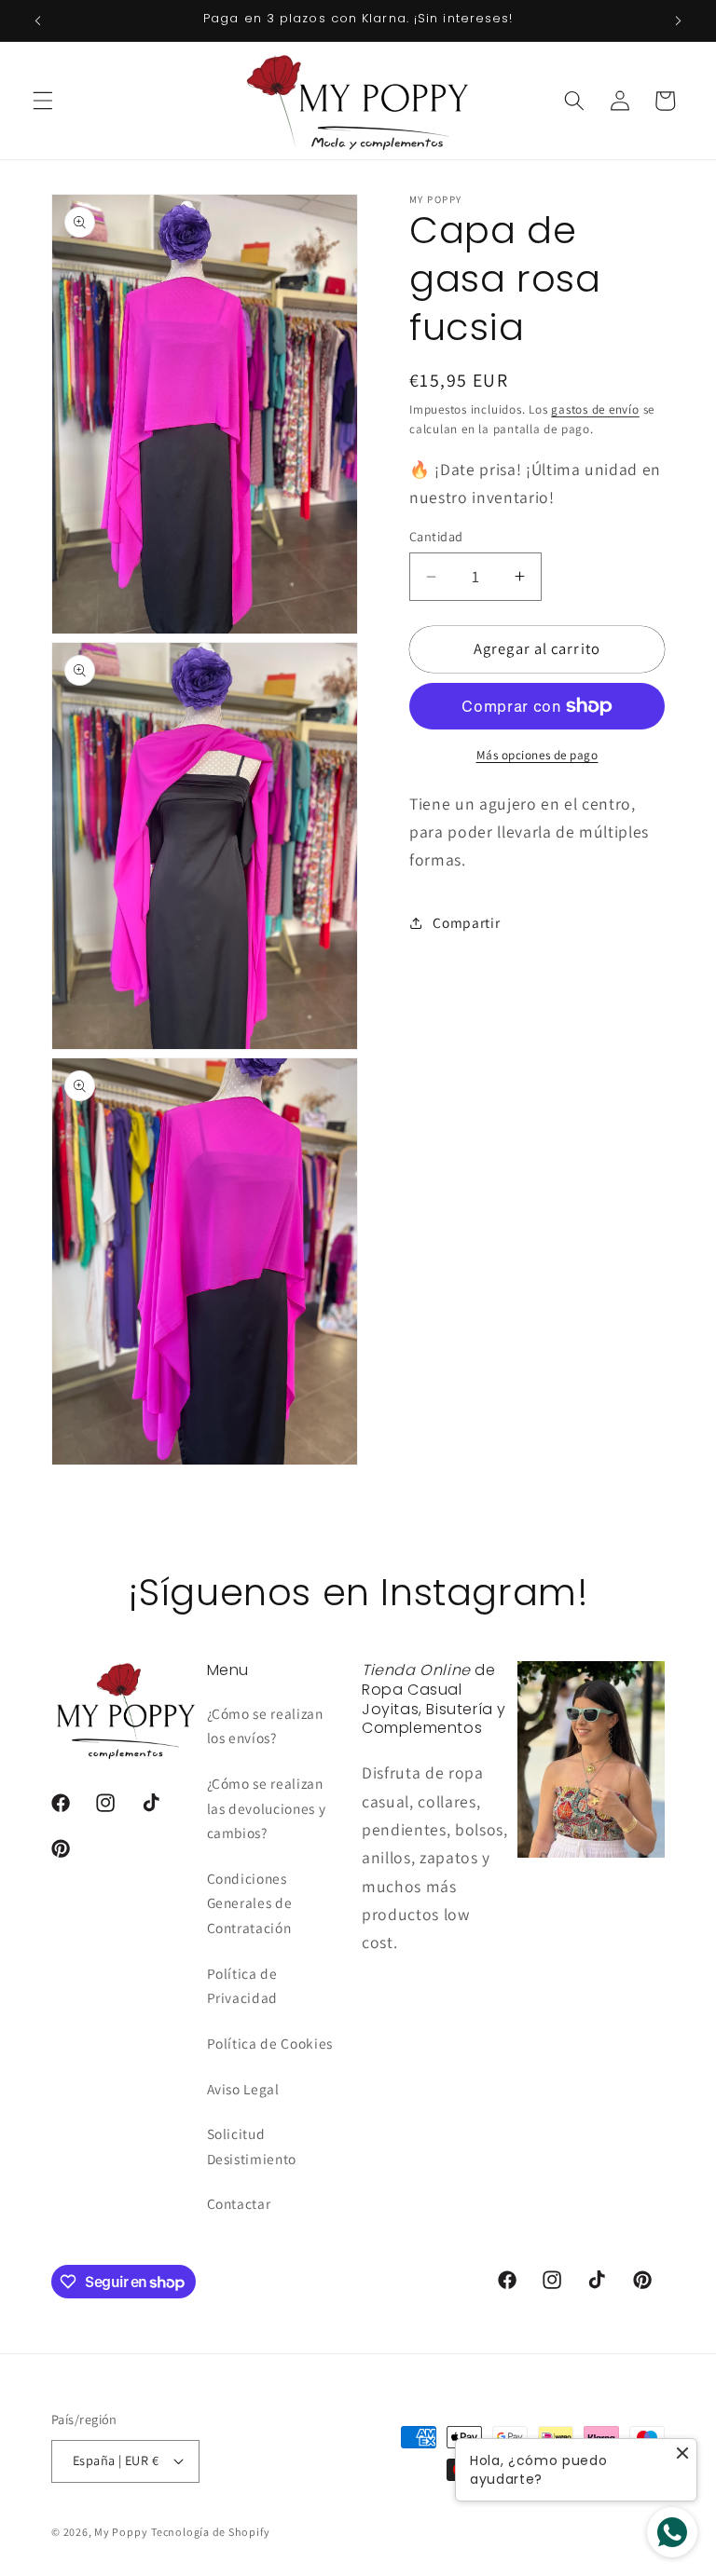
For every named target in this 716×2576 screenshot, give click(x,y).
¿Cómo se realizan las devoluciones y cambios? (267, 1808)
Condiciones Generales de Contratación (250, 1903)
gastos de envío (595, 409)
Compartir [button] (466, 922)
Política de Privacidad (243, 1986)
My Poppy (121, 2532)
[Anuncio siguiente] (678, 20)
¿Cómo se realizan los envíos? (265, 1726)
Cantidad (436, 536)
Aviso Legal (243, 2089)
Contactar (239, 2203)
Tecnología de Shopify (210, 2532)
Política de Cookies (270, 2043)
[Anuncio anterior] (38, 20)
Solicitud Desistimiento (252, 2146)
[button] (43, 101)
